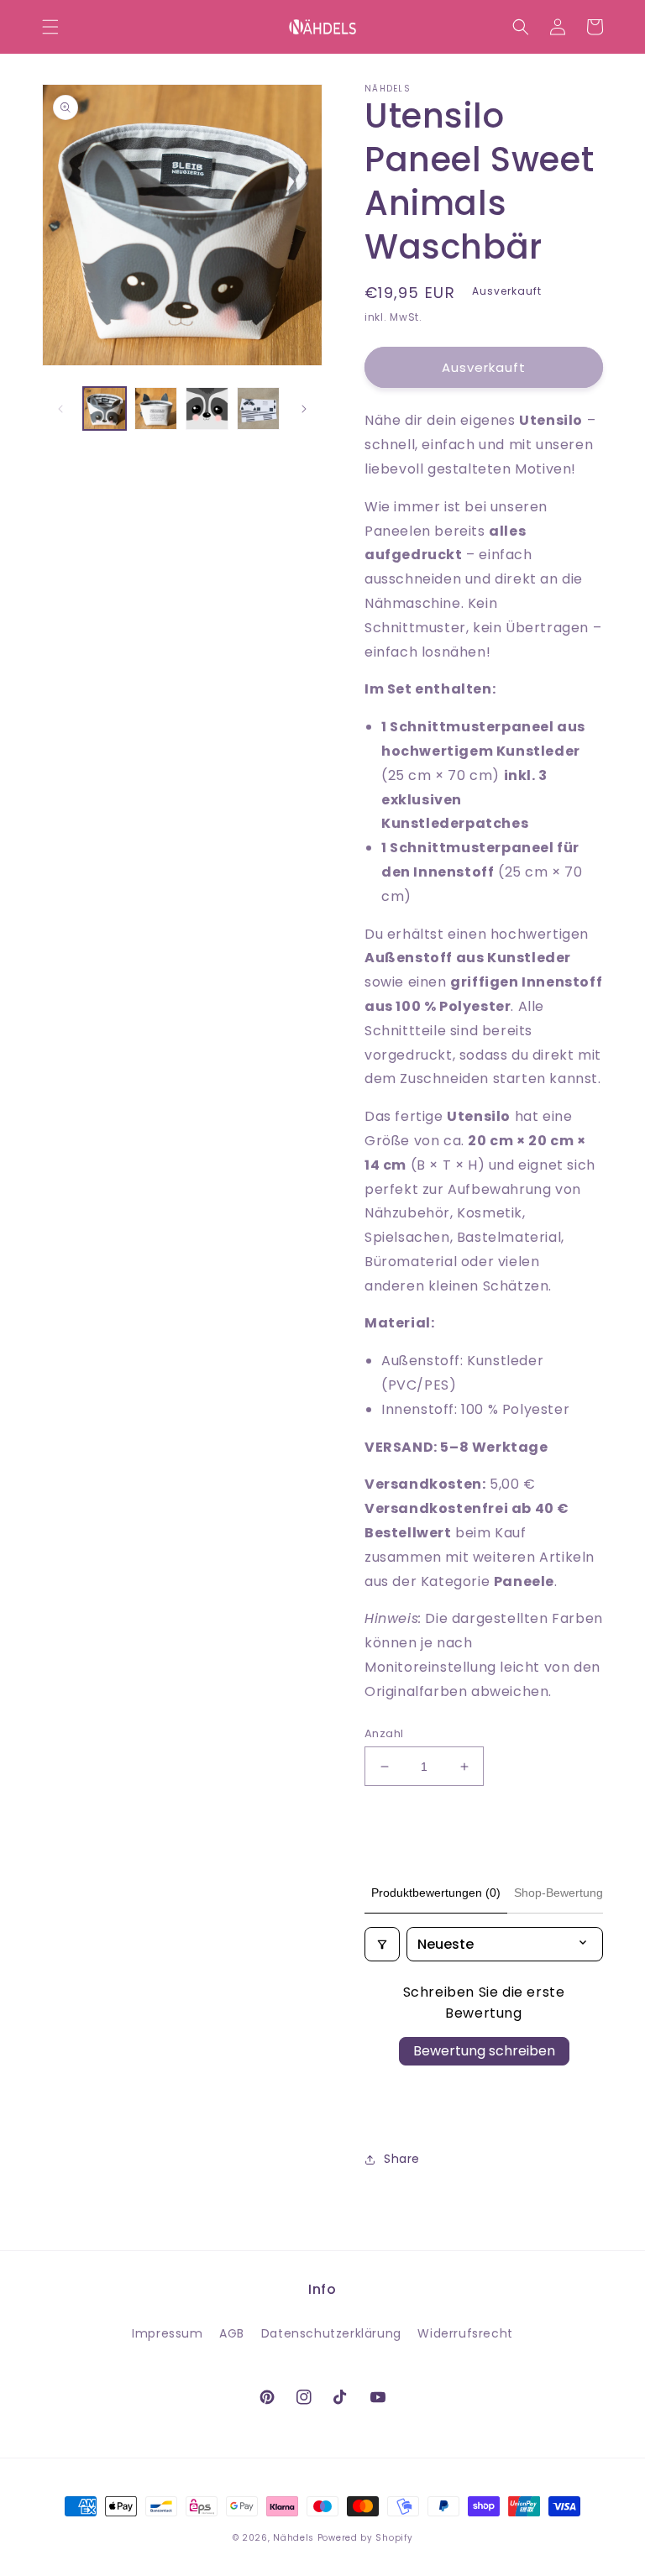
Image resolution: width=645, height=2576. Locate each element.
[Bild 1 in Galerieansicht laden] (105, 408)
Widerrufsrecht (465, 2333)
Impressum (167, 2333)
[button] (50, 27)
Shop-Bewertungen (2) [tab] (574, 1893)
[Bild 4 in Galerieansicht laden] (258, 408)
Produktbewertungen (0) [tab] (436, 1893)
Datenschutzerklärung (331, 2333)
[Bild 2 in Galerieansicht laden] (156, 408)
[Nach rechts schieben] (304, 409)
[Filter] (382, 1944)
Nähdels (294, 2538)
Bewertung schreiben (484, 2051)
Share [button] (402, 2159)
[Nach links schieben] (60, 409)
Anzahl (384, 1733)
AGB (232, 2333)
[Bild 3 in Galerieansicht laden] (207, 408)
